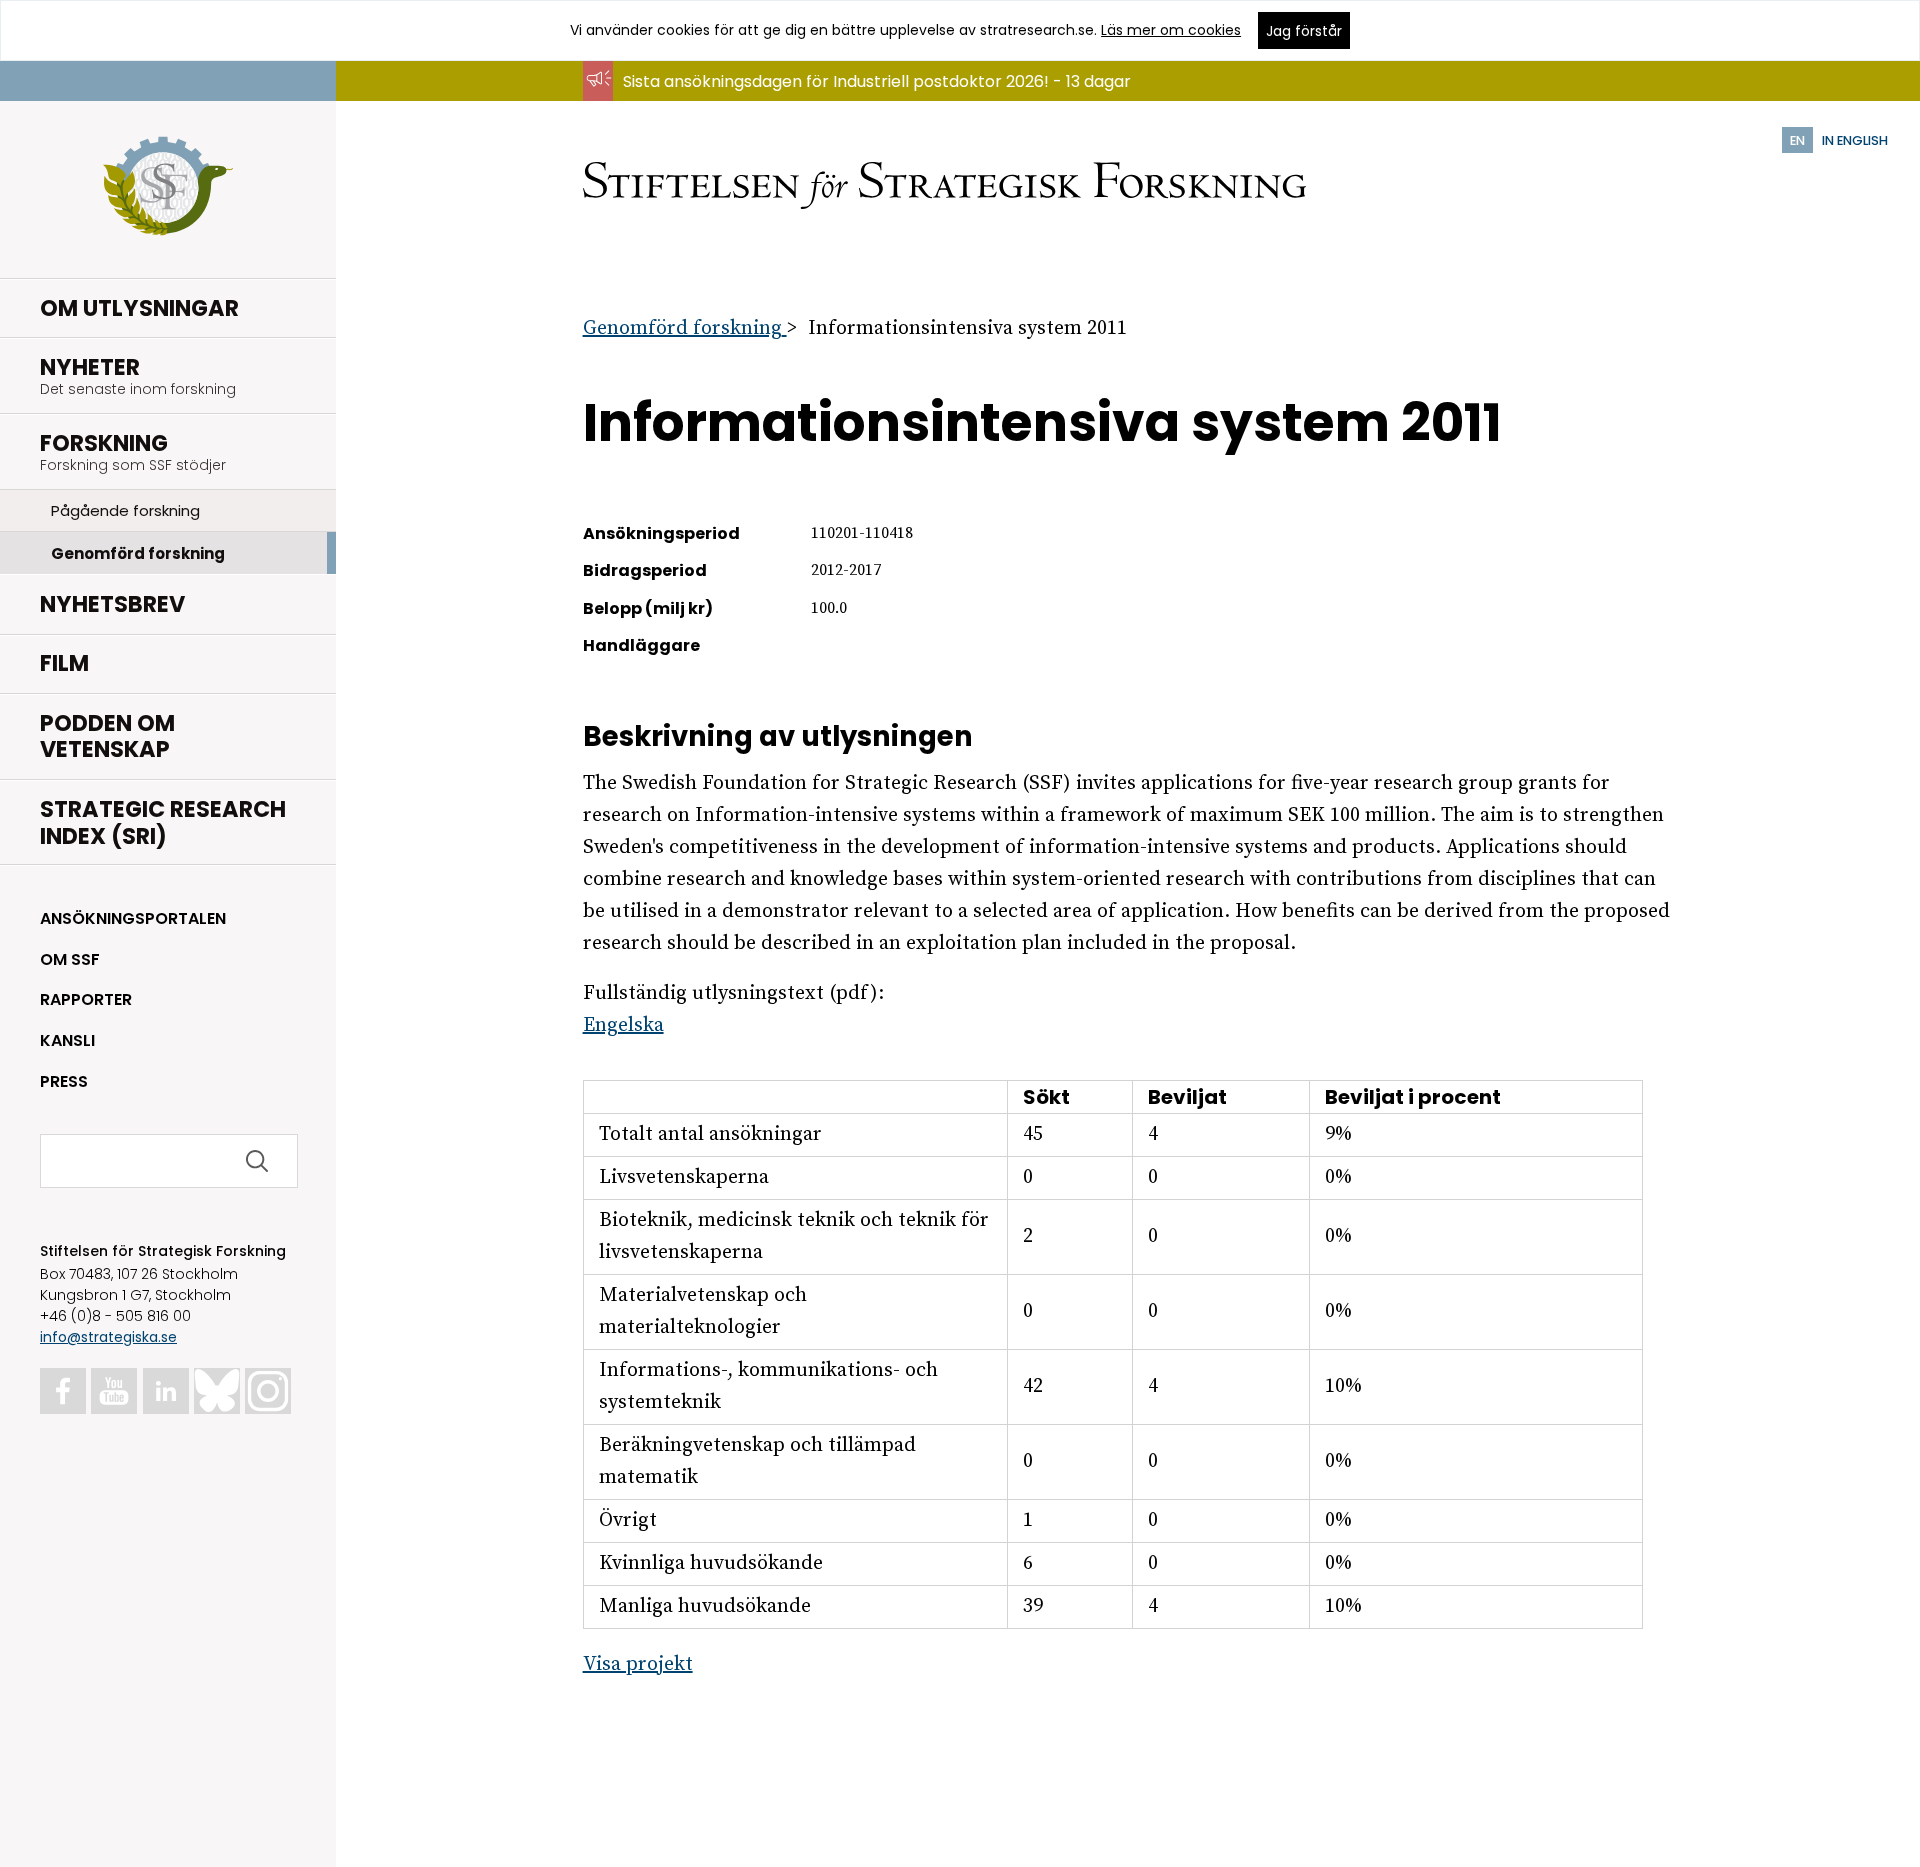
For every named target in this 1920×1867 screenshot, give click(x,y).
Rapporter (86, 999)
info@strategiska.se (108, 1337)
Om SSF (70, 959)
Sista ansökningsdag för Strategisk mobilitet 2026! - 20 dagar (862, 100)
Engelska (623, 1025)
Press (64, 1081)
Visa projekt (638, 1664)
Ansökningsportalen (133, 918)
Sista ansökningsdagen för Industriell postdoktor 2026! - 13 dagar (877, 81)
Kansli (67, 1040)
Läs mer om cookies (1171, 30)
